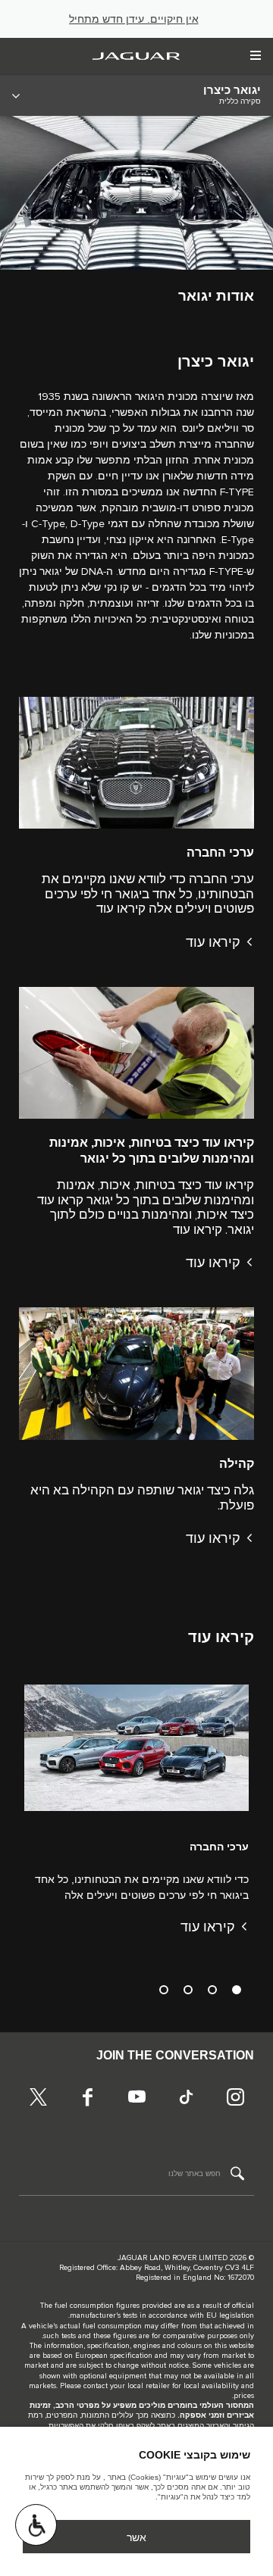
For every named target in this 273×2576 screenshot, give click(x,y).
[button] (36, 2525)
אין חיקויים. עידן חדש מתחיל (134, 19)
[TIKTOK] (186, 2099)
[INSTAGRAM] (235, 2099)
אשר (136, 2537)
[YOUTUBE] (136, 2099)
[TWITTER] (38, 2099)
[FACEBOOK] (87, 2099)
